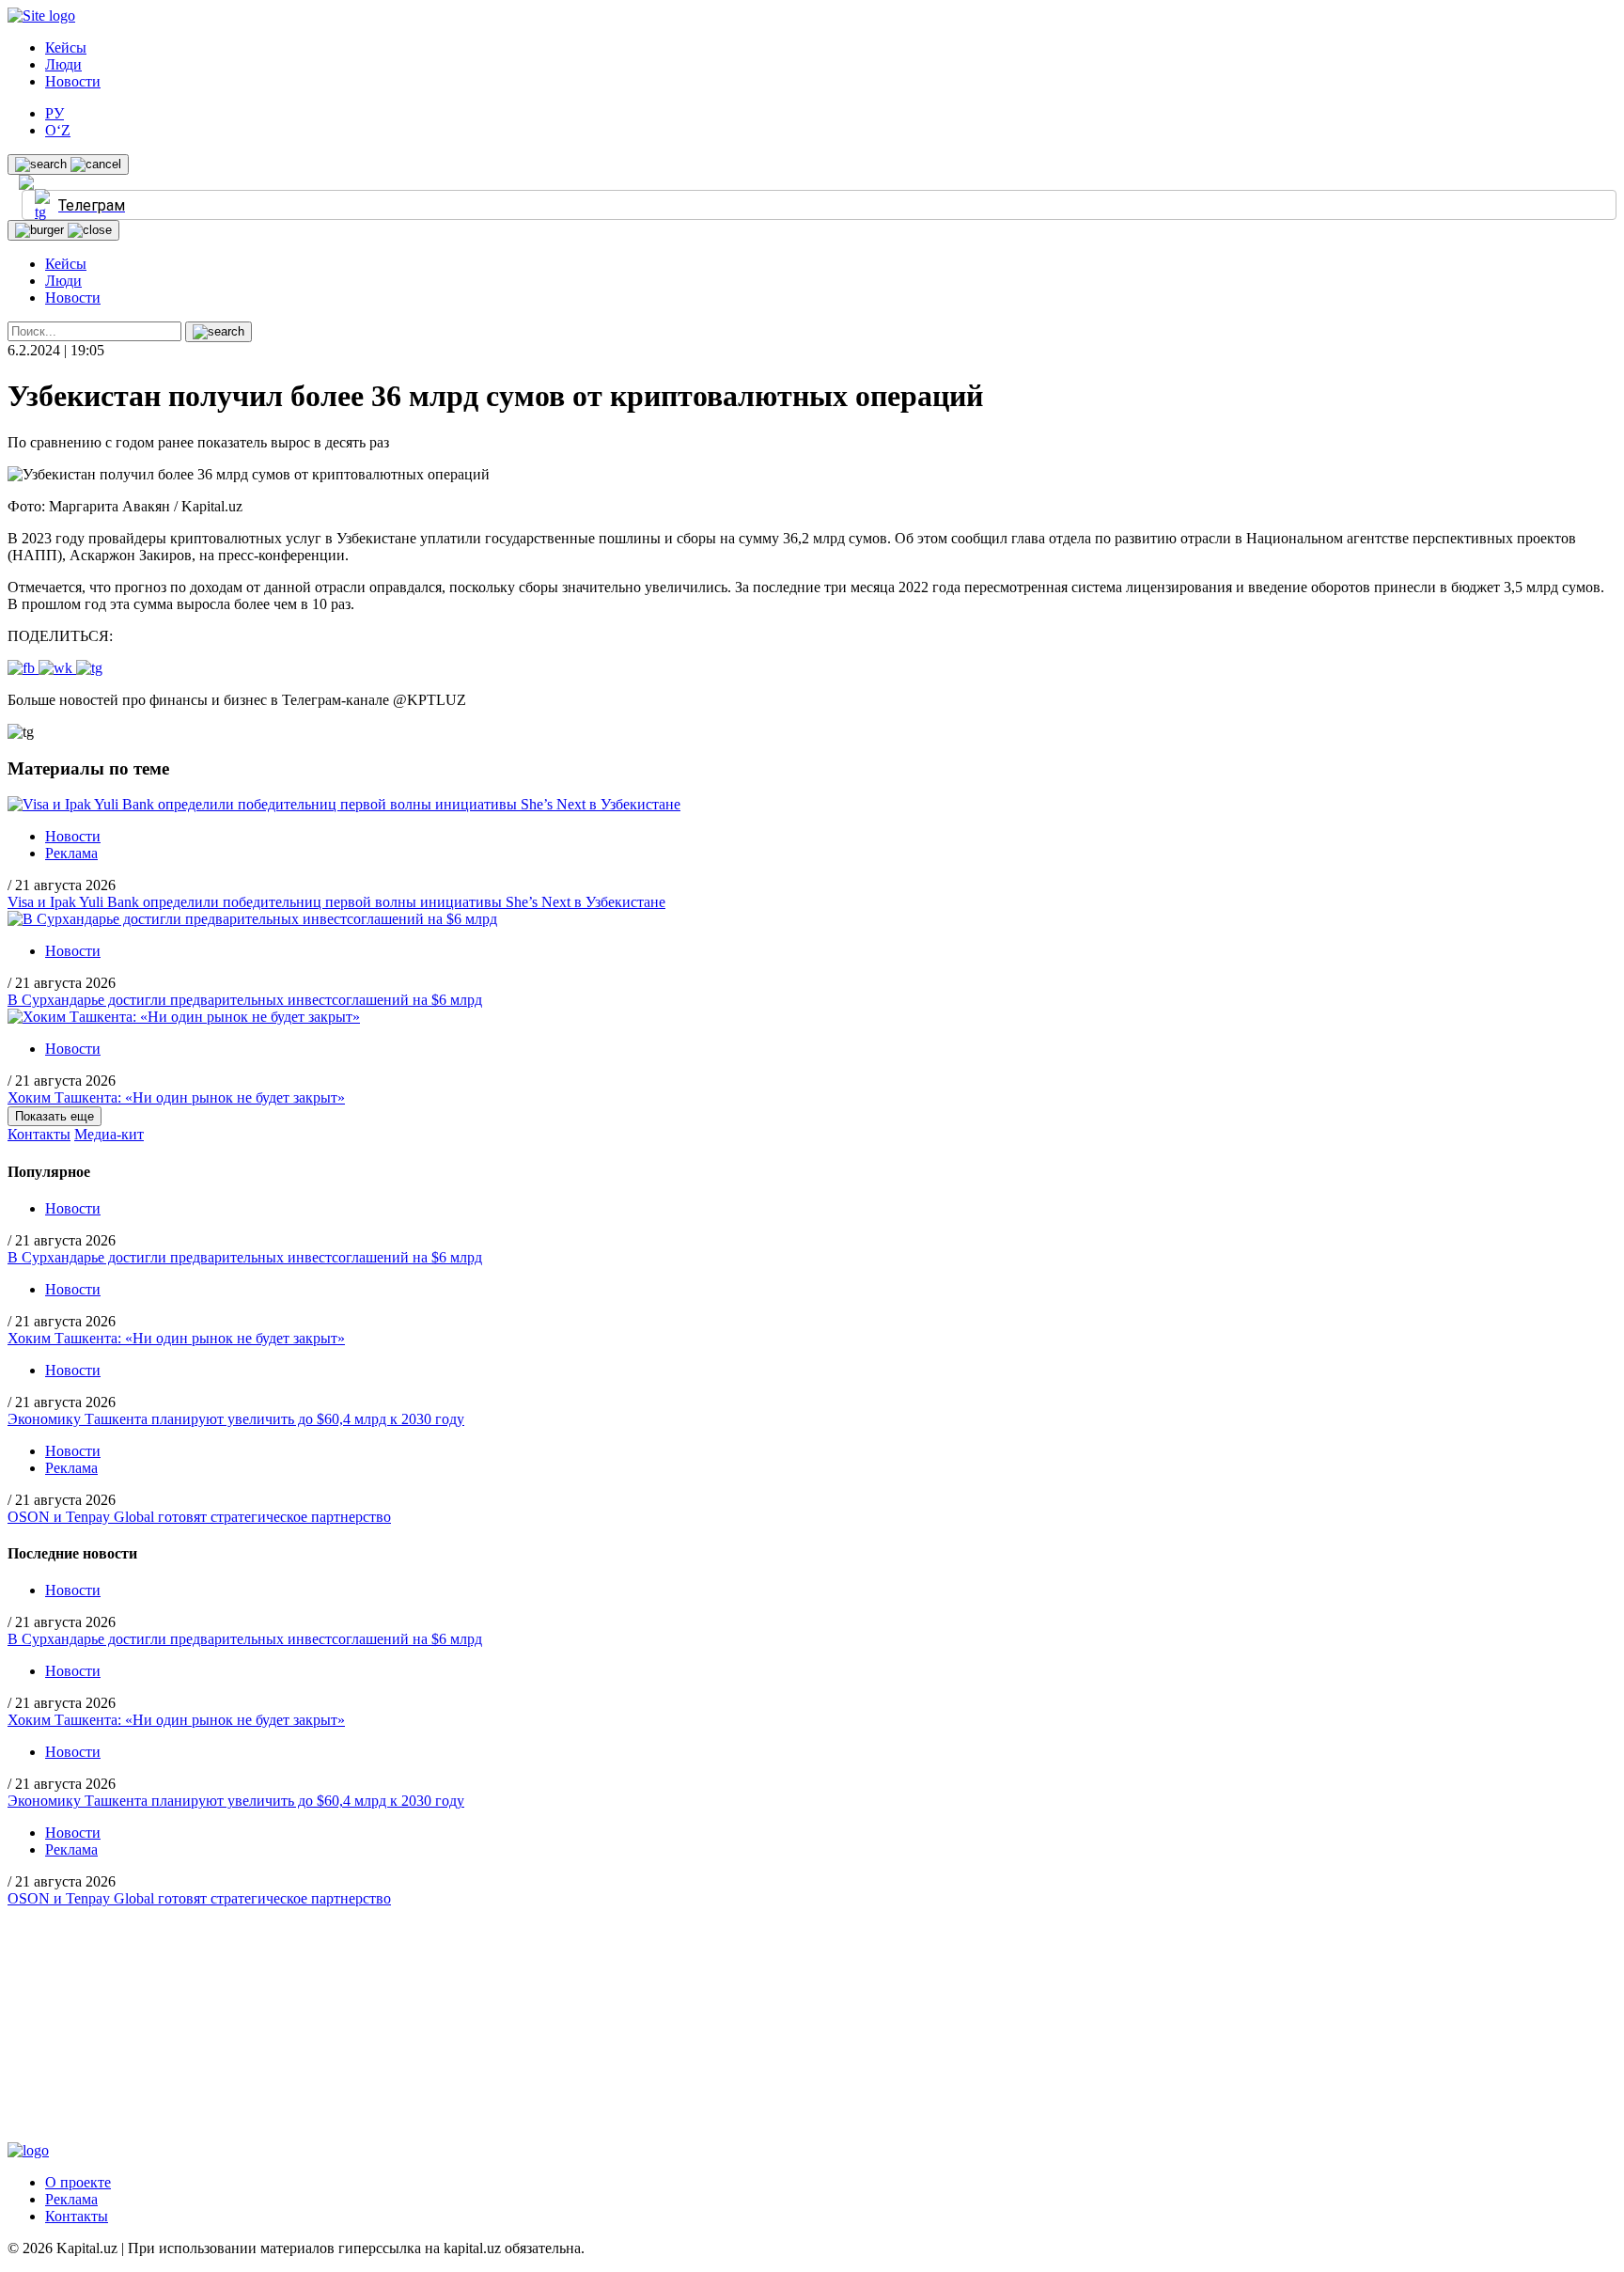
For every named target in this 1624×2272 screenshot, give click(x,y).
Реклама (71, 853)
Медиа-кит (109, 1134)
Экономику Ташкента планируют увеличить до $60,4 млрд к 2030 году (236, 1419)
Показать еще (55, 1116)
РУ (55, 113)
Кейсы (66, 47)
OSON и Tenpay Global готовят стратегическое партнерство (199, 1517)
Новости (73, 81)
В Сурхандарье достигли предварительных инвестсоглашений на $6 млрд (245, 1000)
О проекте (78, 2182)
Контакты (39, 1134)
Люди (63, 64)
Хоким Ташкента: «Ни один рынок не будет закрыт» (176, 1097)
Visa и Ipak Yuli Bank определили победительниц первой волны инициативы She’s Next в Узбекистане (336, 902)
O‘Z (58, 130)
